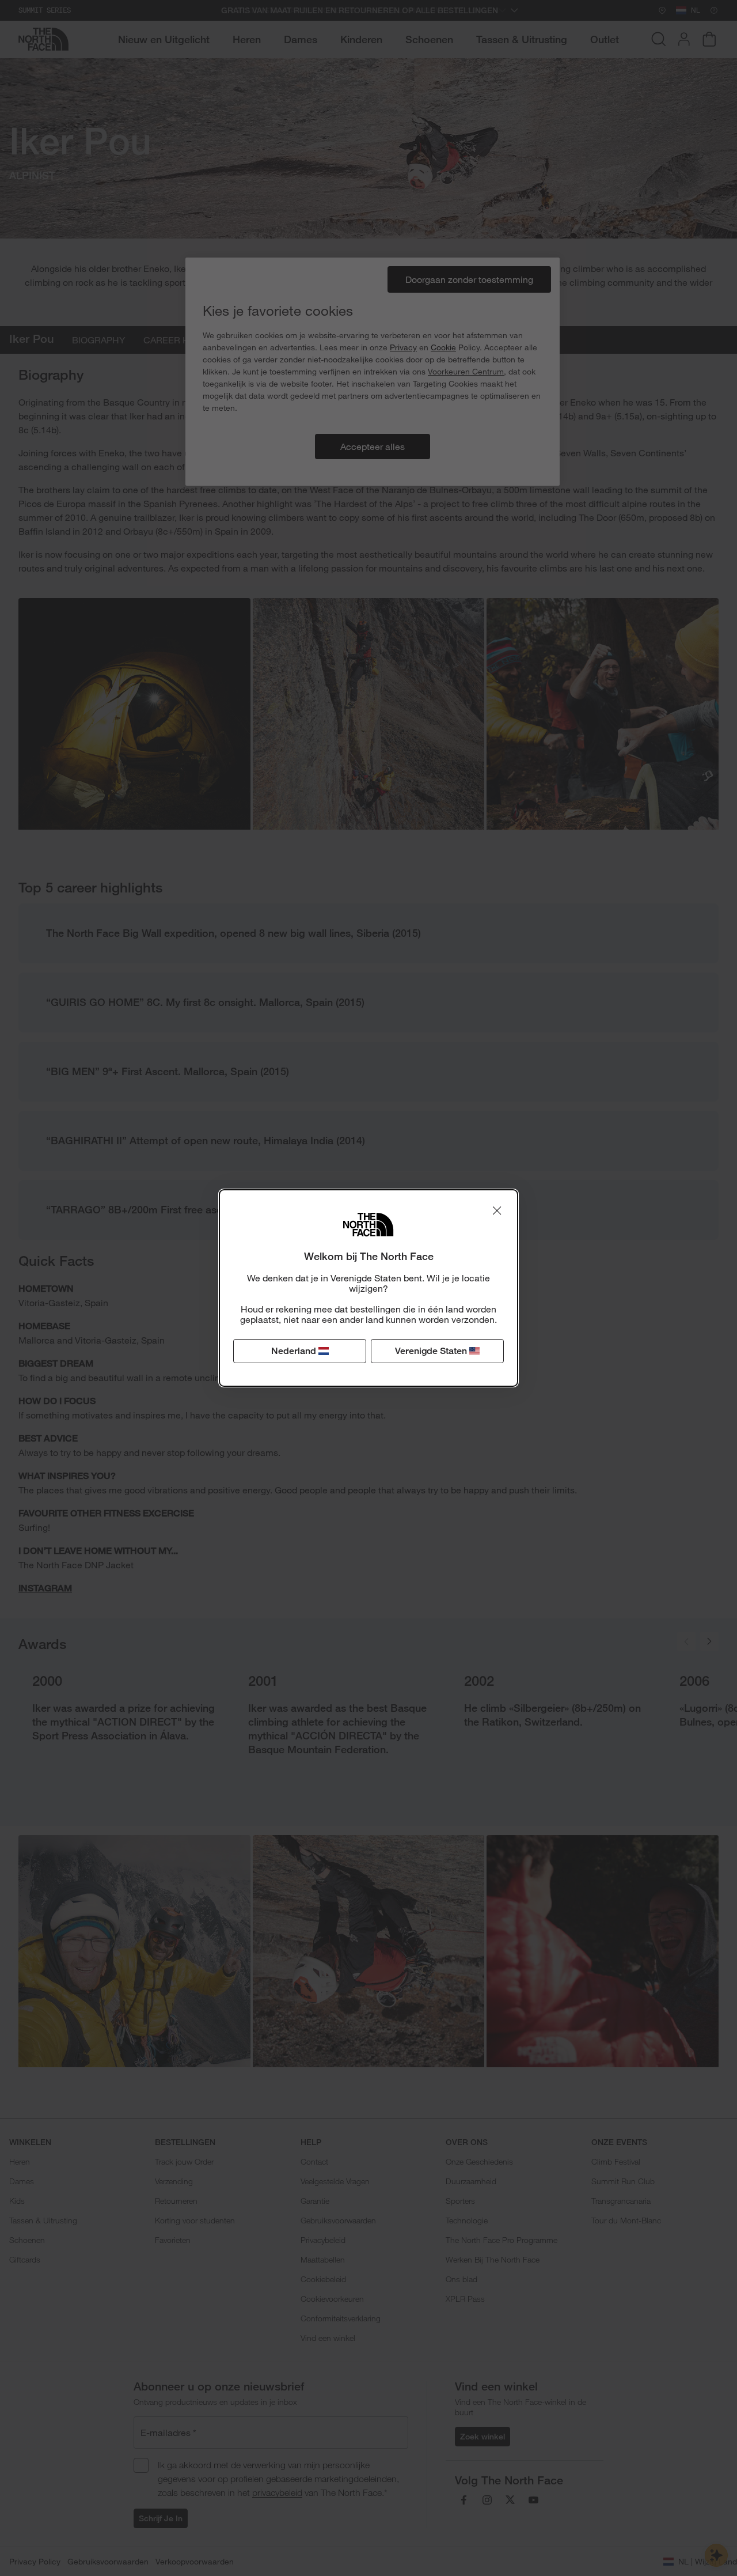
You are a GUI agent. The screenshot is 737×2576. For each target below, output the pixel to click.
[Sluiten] (497, 1211)
